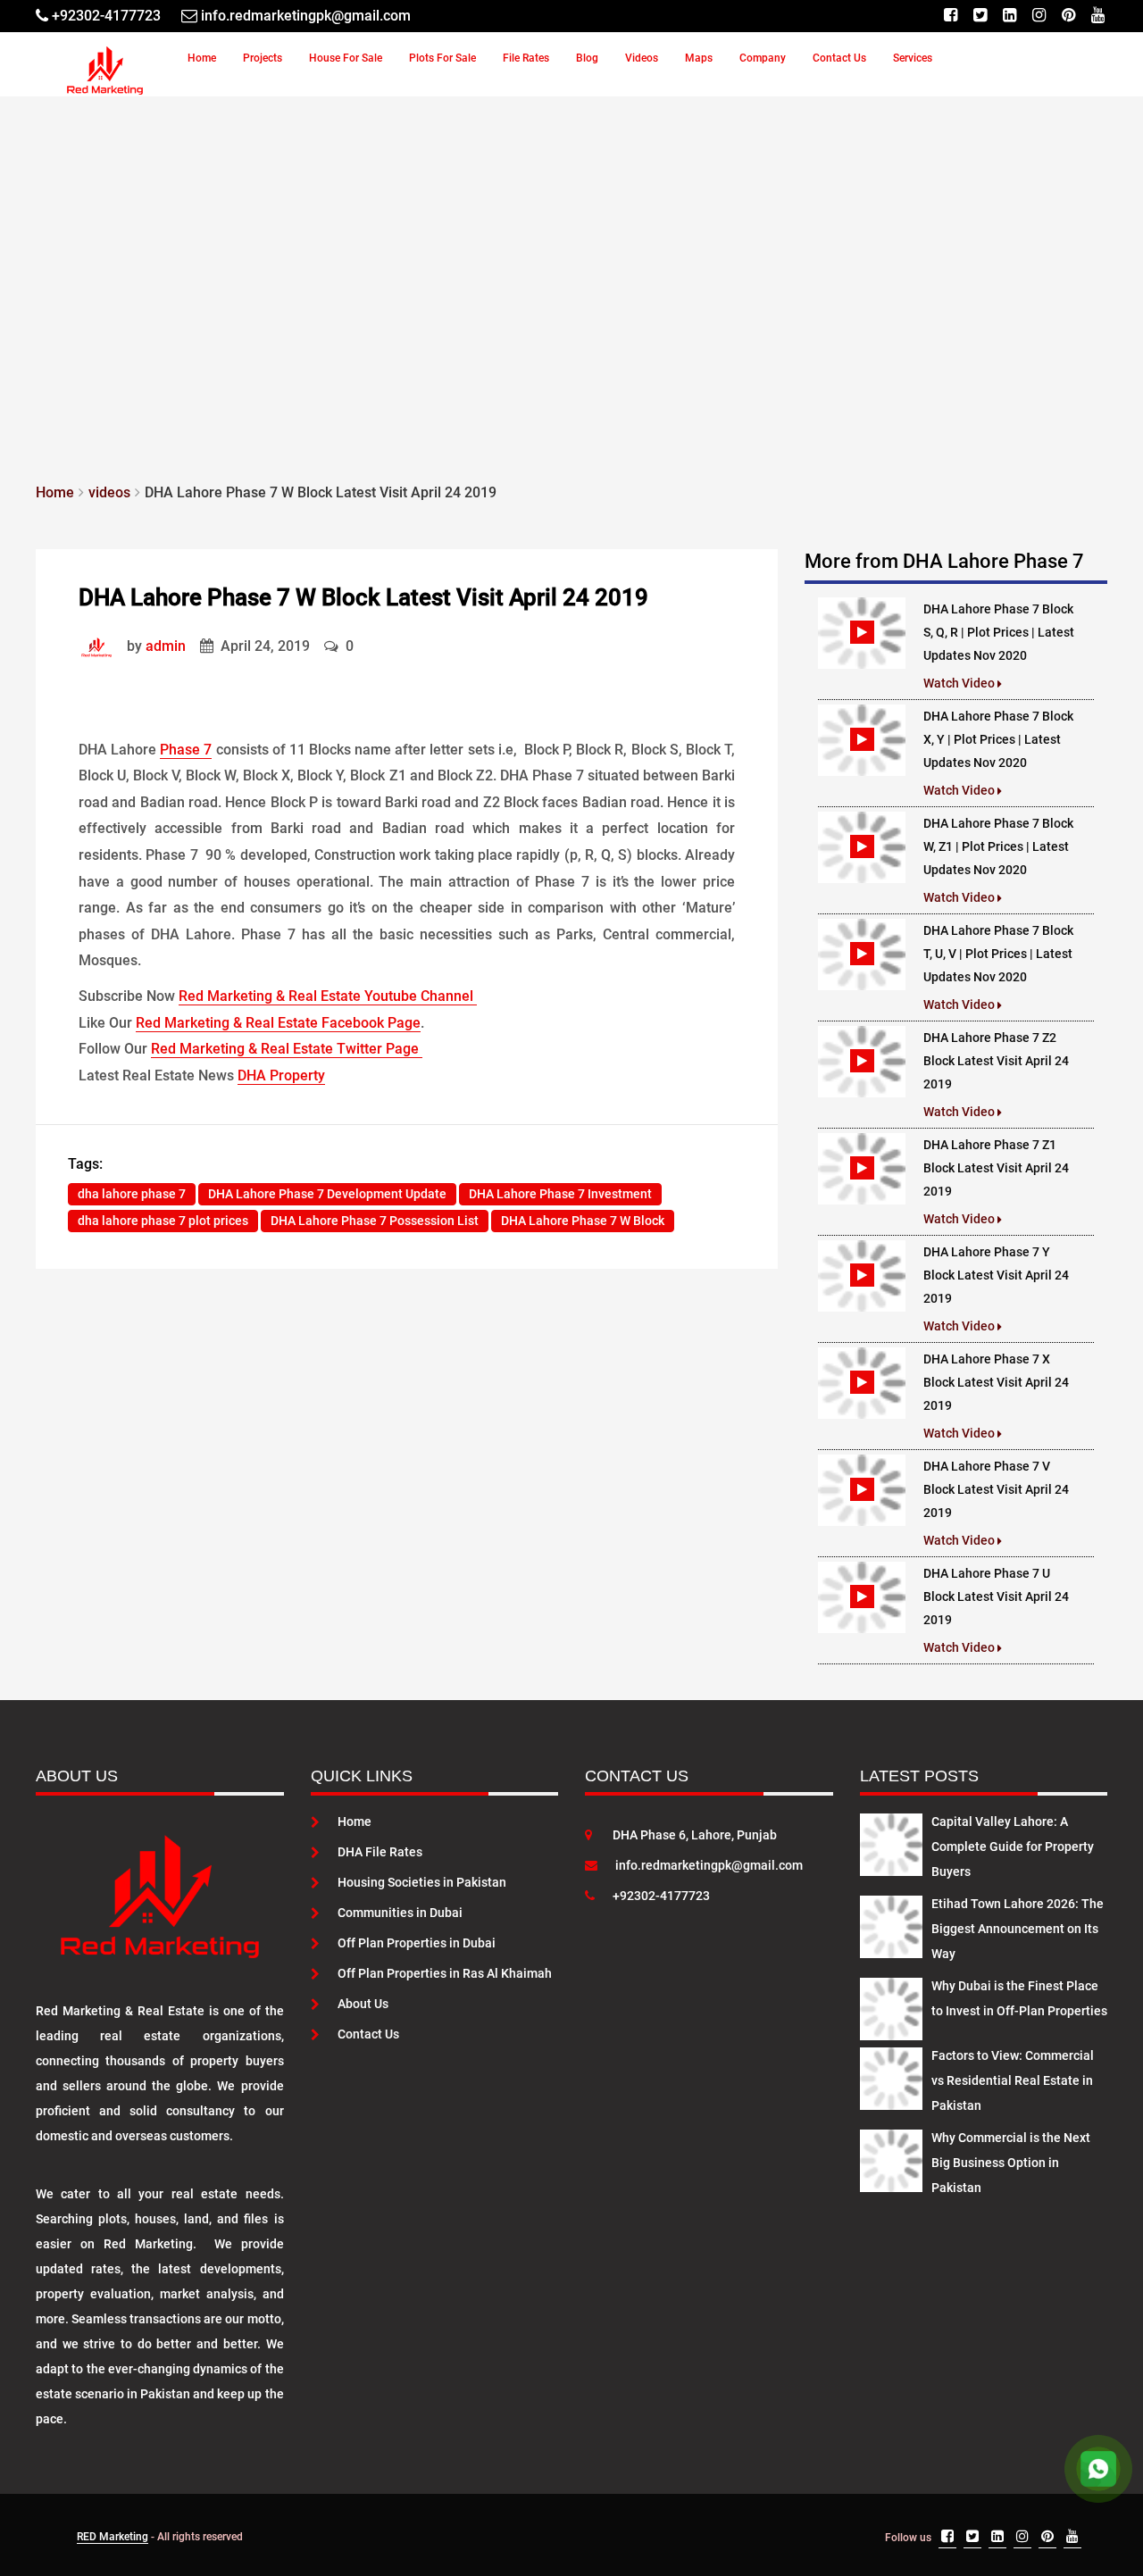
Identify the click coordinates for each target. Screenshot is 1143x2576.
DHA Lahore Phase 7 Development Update (327, 1194)
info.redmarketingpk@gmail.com (709, 1865)
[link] (101, 646)
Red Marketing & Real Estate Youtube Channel (328, 996)
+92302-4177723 (661, 1896)
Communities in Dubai (400, 1913)
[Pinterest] (1068, 16)
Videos (642, 58)
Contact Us (839, 58)
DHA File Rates (380, 1852)
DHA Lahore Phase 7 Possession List (375, 1221)
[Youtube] (1098, 16)
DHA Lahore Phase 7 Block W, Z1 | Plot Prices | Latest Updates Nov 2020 (998, 846)
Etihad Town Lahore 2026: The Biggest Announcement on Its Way (1018, 1929)
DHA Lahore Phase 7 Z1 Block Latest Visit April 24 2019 (996, 1168)
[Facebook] (951, 16)
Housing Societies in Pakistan (422, 1882)
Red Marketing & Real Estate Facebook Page (278, 1023)
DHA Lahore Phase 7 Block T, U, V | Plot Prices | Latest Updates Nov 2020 (998, 954)
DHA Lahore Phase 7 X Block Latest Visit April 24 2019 (996, 1382)
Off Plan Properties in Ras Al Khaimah (445, 1973)
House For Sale (346, 58)
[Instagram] (1039, 16)
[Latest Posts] (891, 1841)
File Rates (526, 58)
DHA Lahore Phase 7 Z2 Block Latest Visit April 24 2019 (996, 1061)
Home (202, 58)
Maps (699, 58)
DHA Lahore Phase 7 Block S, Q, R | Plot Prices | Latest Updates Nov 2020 (999, 632)
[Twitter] (980, 16)
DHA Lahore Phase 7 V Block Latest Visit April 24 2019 (996, 1489)
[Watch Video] (862, 632)
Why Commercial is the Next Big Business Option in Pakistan (1011, 2163)
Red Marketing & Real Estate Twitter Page (287, 1049)
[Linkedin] (1010, 16)
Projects (263, 58)
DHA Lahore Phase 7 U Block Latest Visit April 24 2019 (996, 1596)
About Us (363, 2004)
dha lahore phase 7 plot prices (163, 1221)
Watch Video (960, 683)
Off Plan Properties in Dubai (417, 1943)
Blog (587, 58)
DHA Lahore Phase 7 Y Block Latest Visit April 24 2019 (996, 1275)
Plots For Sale (442, 58)
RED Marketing (113, 2537)
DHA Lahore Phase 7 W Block (583, 1221)
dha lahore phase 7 (132, 1194)
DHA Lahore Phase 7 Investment (560, 1194)
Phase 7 (186, 750)
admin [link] (166, 646)
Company (763, 58)
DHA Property (281, 1075)
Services (913, 58)
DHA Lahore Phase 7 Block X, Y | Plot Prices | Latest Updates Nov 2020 (998, 739)
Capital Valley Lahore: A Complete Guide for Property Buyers (1013, 1847)
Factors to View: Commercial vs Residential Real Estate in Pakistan (1013, 2080)
